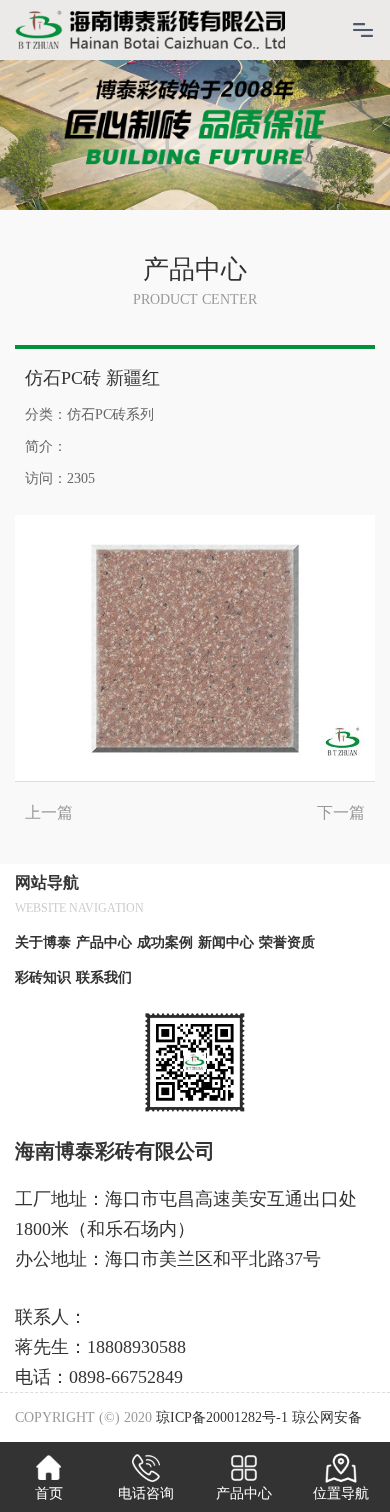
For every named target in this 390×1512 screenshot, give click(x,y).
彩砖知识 (43, 977)
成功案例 (165, 942)
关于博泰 (43, 942)
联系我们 (104, 977)
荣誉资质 (287, 942)
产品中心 (104, 942)
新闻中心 (226, 942)
